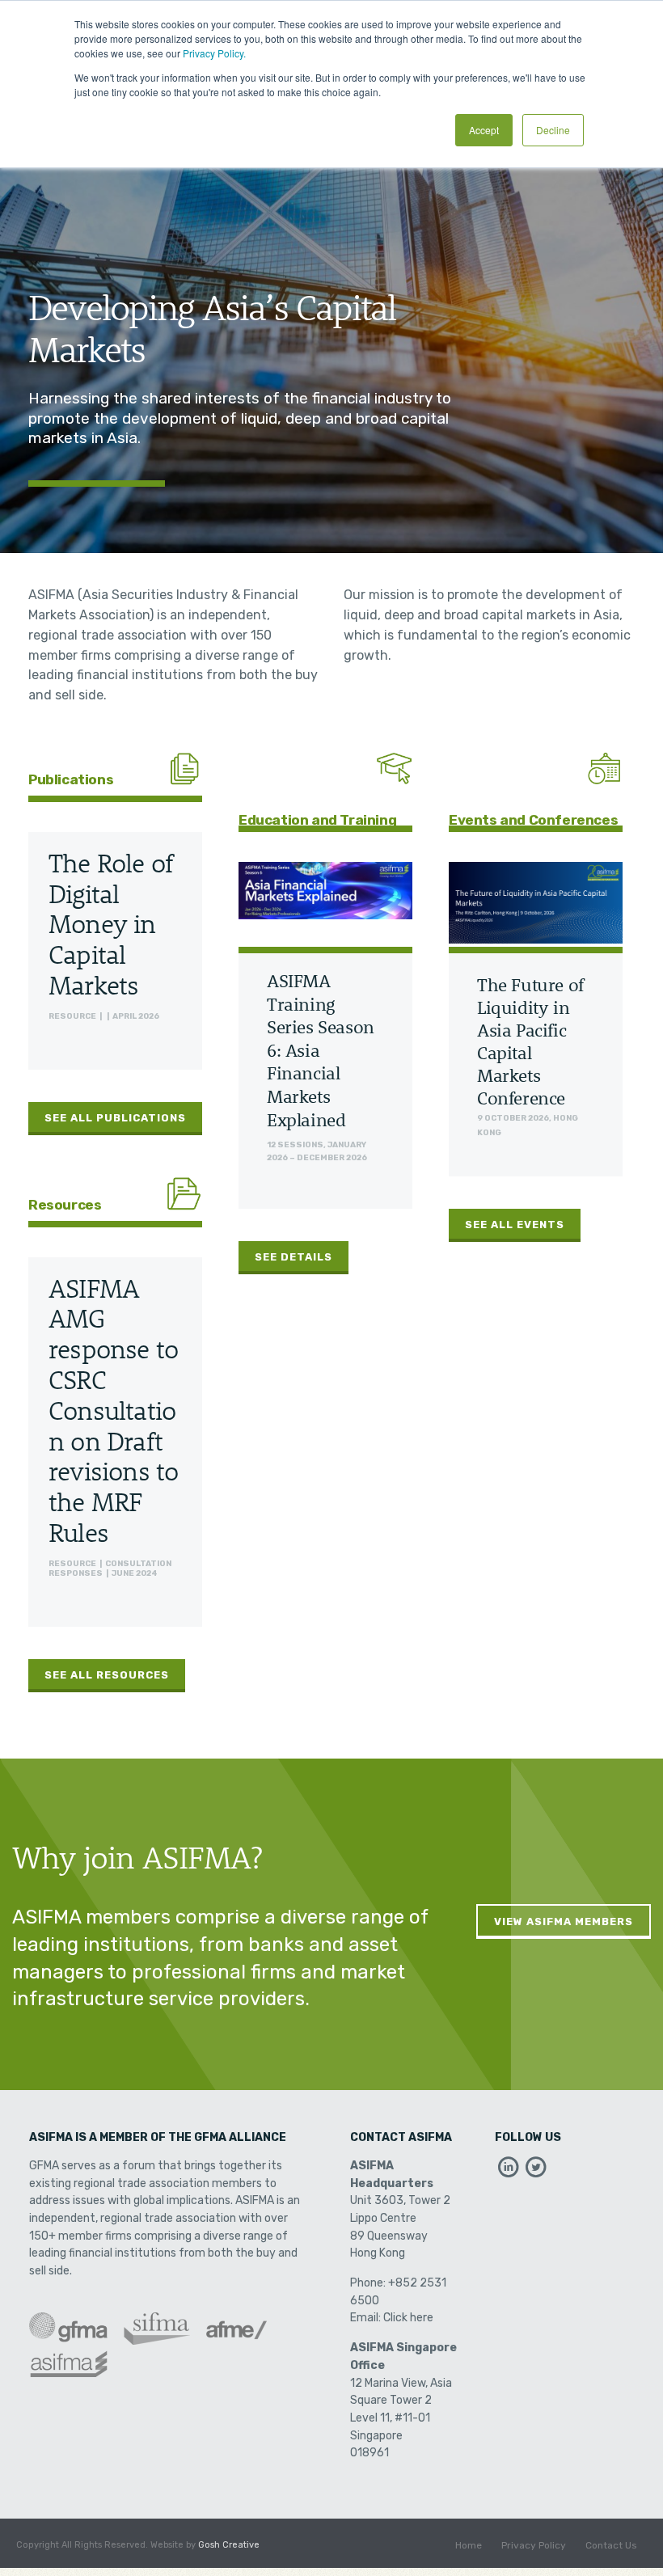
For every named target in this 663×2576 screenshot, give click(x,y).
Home (469, 2545)
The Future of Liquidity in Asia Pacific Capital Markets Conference (530, 1041)
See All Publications (115, 1118)
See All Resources (107, 1675)
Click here (408, 2318)
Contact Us (611, 2545)
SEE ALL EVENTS (515, 1225)
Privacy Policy (534, 2545)
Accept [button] (484, 130)
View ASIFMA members (564, 1921)
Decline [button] (553, 130)
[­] (509, 2171)
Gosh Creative (229, 2545)
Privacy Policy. (214, 53)
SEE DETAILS (293, 1257)
